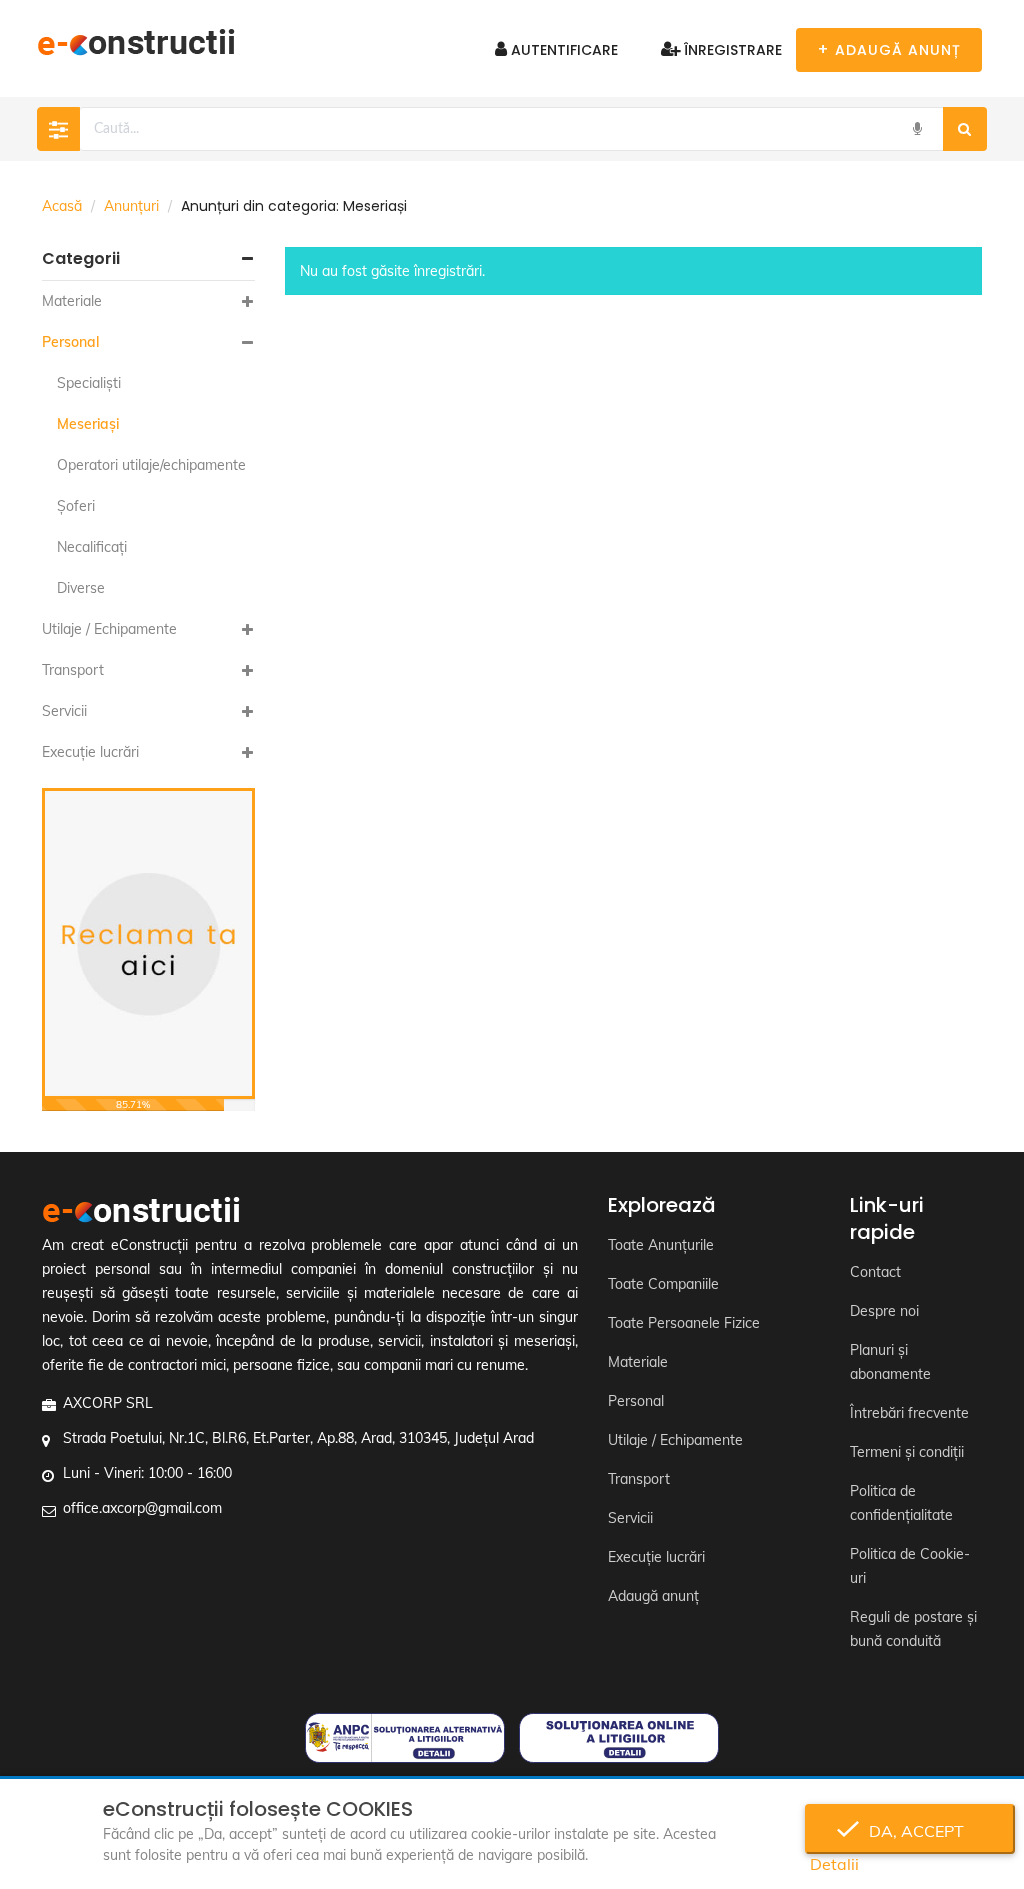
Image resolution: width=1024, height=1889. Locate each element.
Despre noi (884, 1311)
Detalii (834, 1864)
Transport (73, 670)
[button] (148, 259)
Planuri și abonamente (890, 1362)
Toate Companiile (663, 1284)
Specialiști (89, 383)
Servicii (64, 711)
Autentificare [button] (562, 50)
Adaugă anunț (653, 1596)
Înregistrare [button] (731, 50)
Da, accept (910, 1831)
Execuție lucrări (90, 752)
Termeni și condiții (907, 1452)
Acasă (62, 206)
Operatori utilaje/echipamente (151, 465)
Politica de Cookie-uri (910, 1566)
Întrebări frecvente (909, 1413)
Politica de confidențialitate (901, 1503)
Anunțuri (131, 206)
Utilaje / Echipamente (109, 629)
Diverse (81, 588)
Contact (875, 1272)
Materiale (72, 301)
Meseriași (88, 424)
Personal (70, 342)
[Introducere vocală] (917, 129)
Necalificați (92, 547)
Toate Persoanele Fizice (684, 1323)
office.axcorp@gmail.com (142, 1508)
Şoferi (76, 506)
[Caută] (965, 129)
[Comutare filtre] (58, 129)
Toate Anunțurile (661, 1245)
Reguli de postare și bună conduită (913, 1629)
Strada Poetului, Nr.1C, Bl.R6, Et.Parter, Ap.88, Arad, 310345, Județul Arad (298, 1438)
